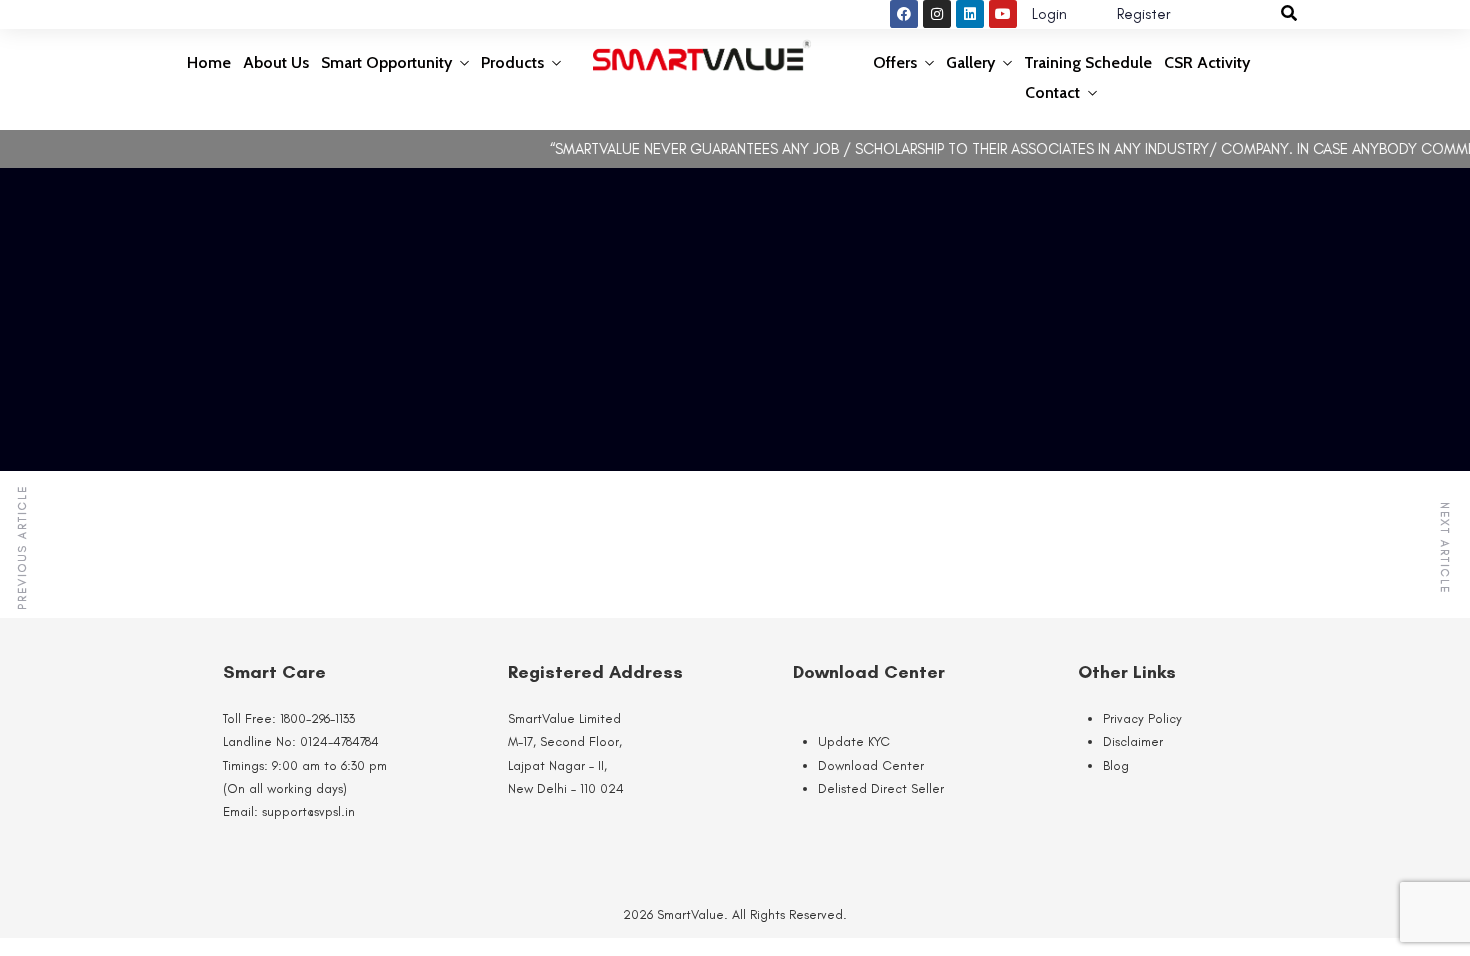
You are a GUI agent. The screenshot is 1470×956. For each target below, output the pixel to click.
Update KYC (854, 741)
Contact (1052, 92)
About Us (276, 62)
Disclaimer (1133, 741)
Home (209, 62)
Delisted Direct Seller (881, 788)
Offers (895, 62)
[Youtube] (1003, 14)
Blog (1116, 765)
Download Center (871, 765)
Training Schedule (1088, 62)
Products (512, 62)
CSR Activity (1207, 62)
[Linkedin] (970, 14)
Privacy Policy (1142, 718)
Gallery (970, 62)
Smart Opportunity (386, 62)
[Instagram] (937, 14)
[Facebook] (904, 14)
